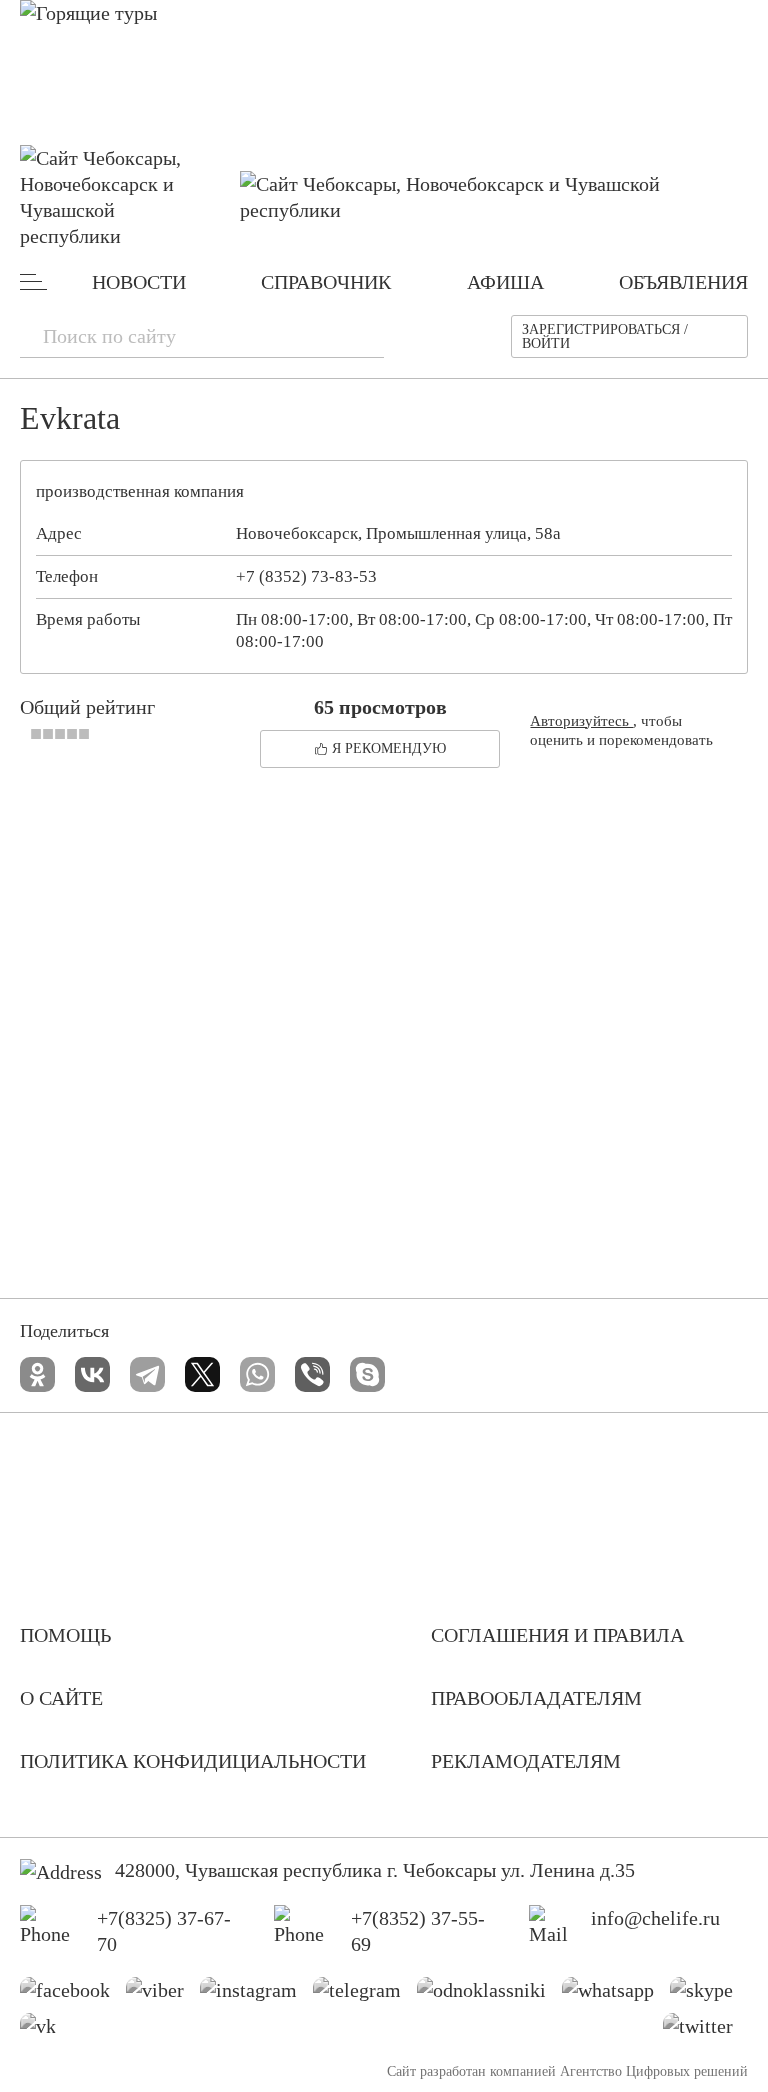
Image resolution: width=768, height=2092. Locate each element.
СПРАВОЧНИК (326, 282)
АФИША (505, 282)
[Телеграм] (364, 1995)
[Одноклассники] (37, 1374)
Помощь (65, 1635)
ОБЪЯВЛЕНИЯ (683, 282)
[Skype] (367, 1374)
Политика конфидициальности (193, 1761)
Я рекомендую (389, 748)
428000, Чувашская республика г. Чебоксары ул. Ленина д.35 (375, 1870)
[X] (202, 1374)
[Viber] (312, 1374)
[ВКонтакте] (92, 1374)
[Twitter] (705, 2031)
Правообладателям (536, 1698)
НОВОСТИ (139, 282)
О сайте (61, 1698)
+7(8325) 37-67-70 (164, 1931)
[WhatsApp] (257, 1374)
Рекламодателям (526, 1761)
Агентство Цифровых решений (654, 2071)
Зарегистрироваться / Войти (605, 336)
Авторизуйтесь (581, 721)
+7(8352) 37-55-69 (418, 1931)
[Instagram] (256, 1995)
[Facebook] (72, 1995)
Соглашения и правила (557, 1635)
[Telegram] (147, 1374)
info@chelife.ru (655, 1918)
